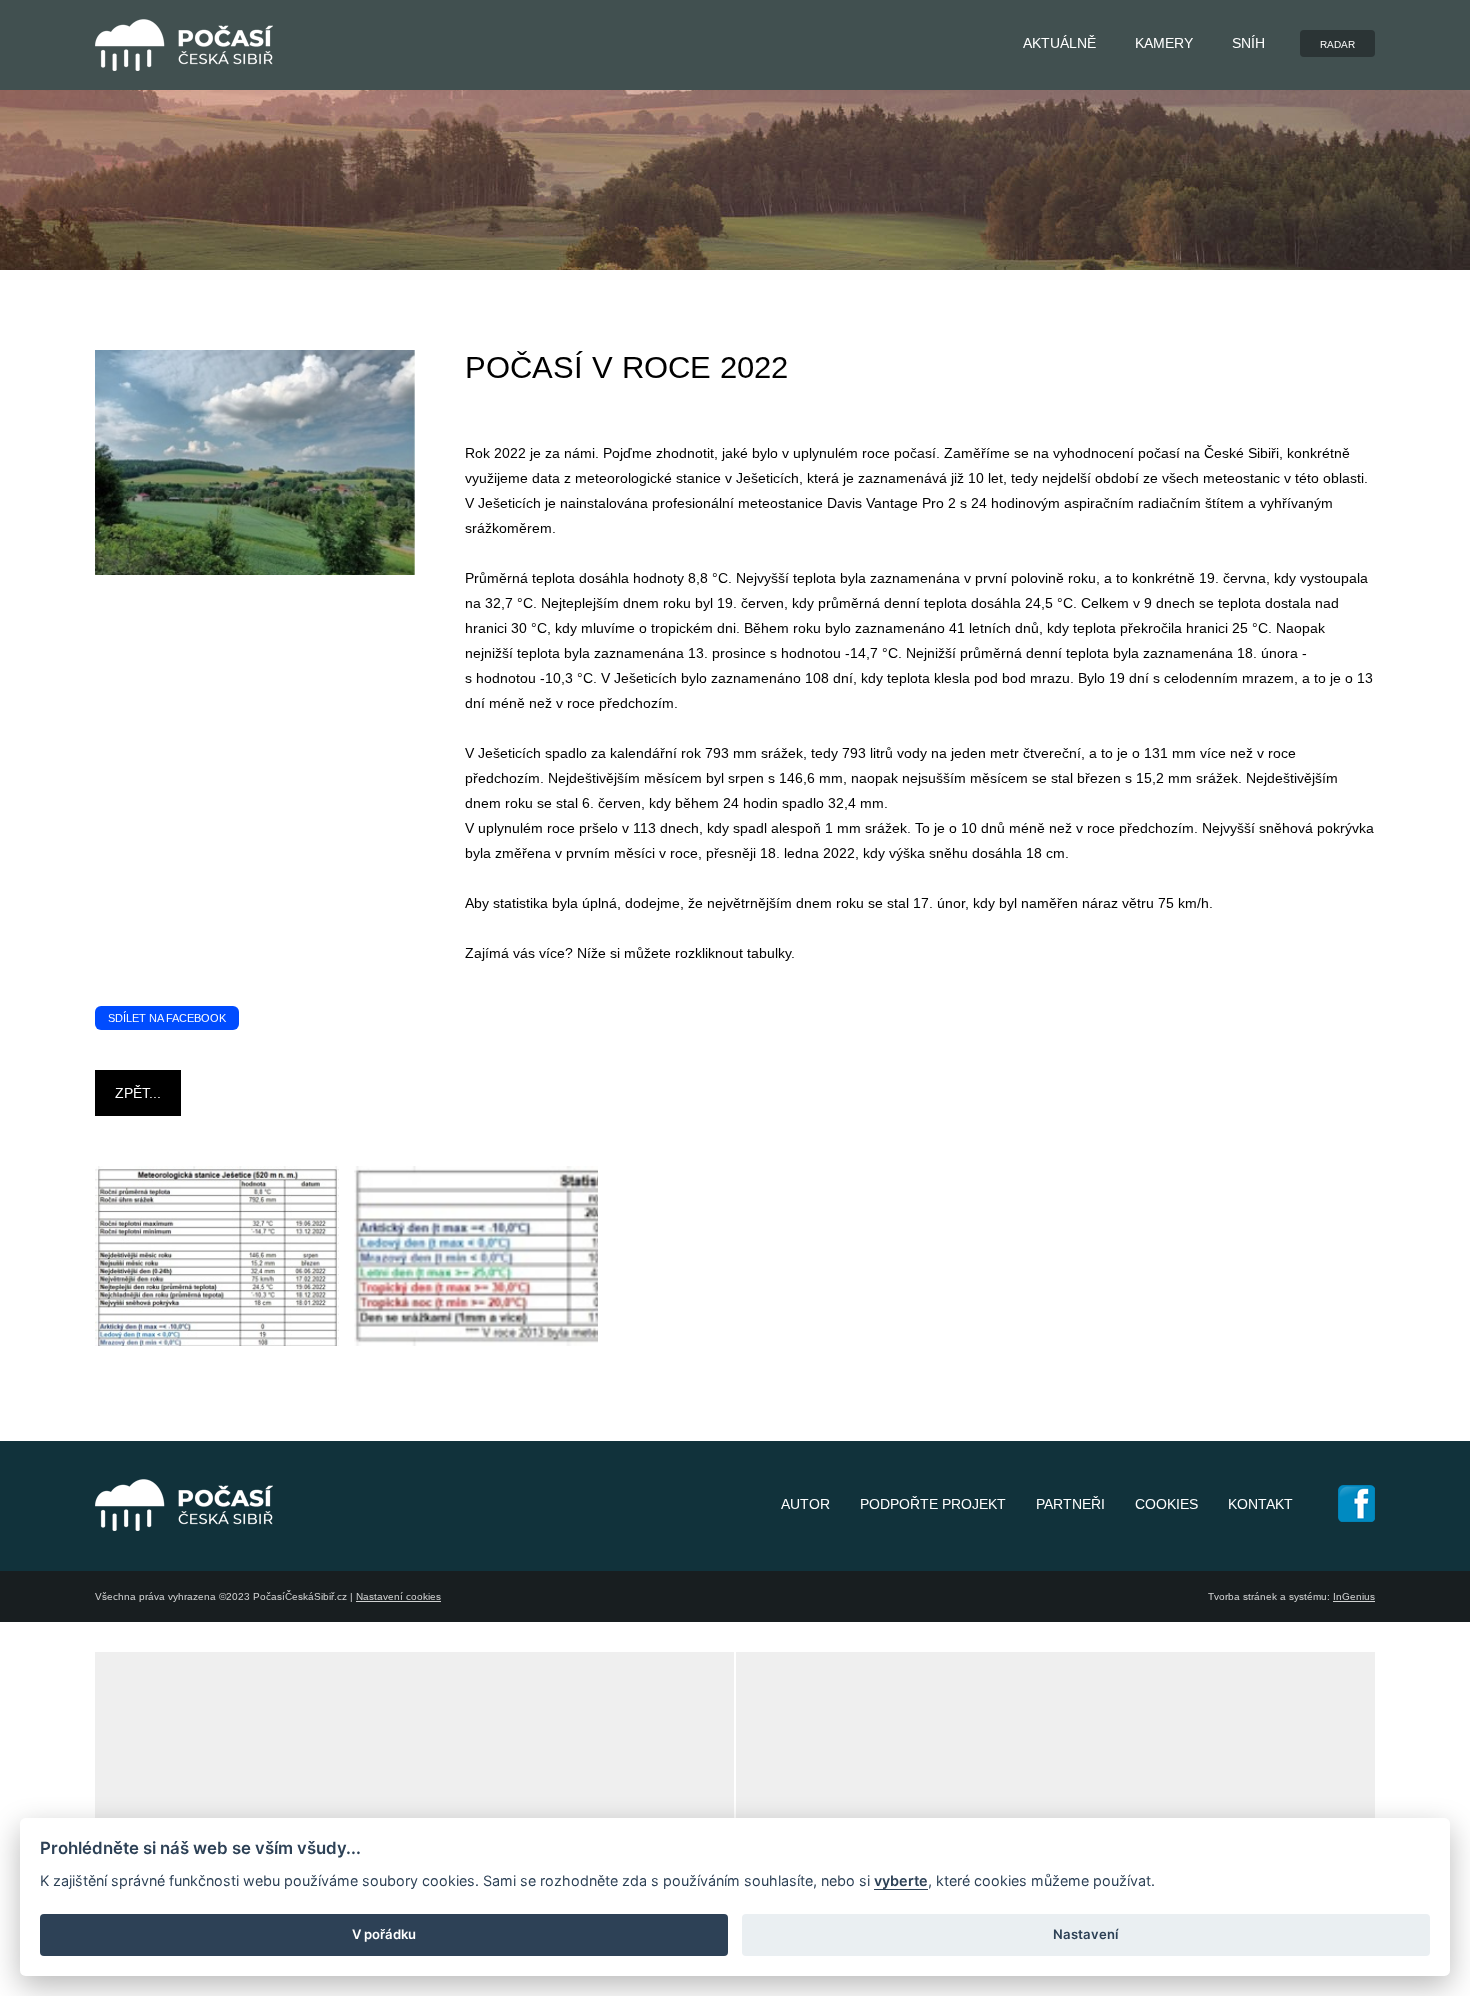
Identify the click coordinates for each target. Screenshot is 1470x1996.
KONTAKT (1260, 1504)
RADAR (1337, 44)
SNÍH (1248, 43)
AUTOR (805, 1504)
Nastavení (1085, 1934)
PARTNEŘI (1070, 1504)
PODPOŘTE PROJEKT (933, 1504)
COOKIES (1166, 1504)
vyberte (901, 1880)
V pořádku (384, 1934)
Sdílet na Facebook (167, 1018)
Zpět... (138, 1093)
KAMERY (1164, 43)
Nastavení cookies (398, 1596)
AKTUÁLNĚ (1059, 43)
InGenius (1354, 1596)
